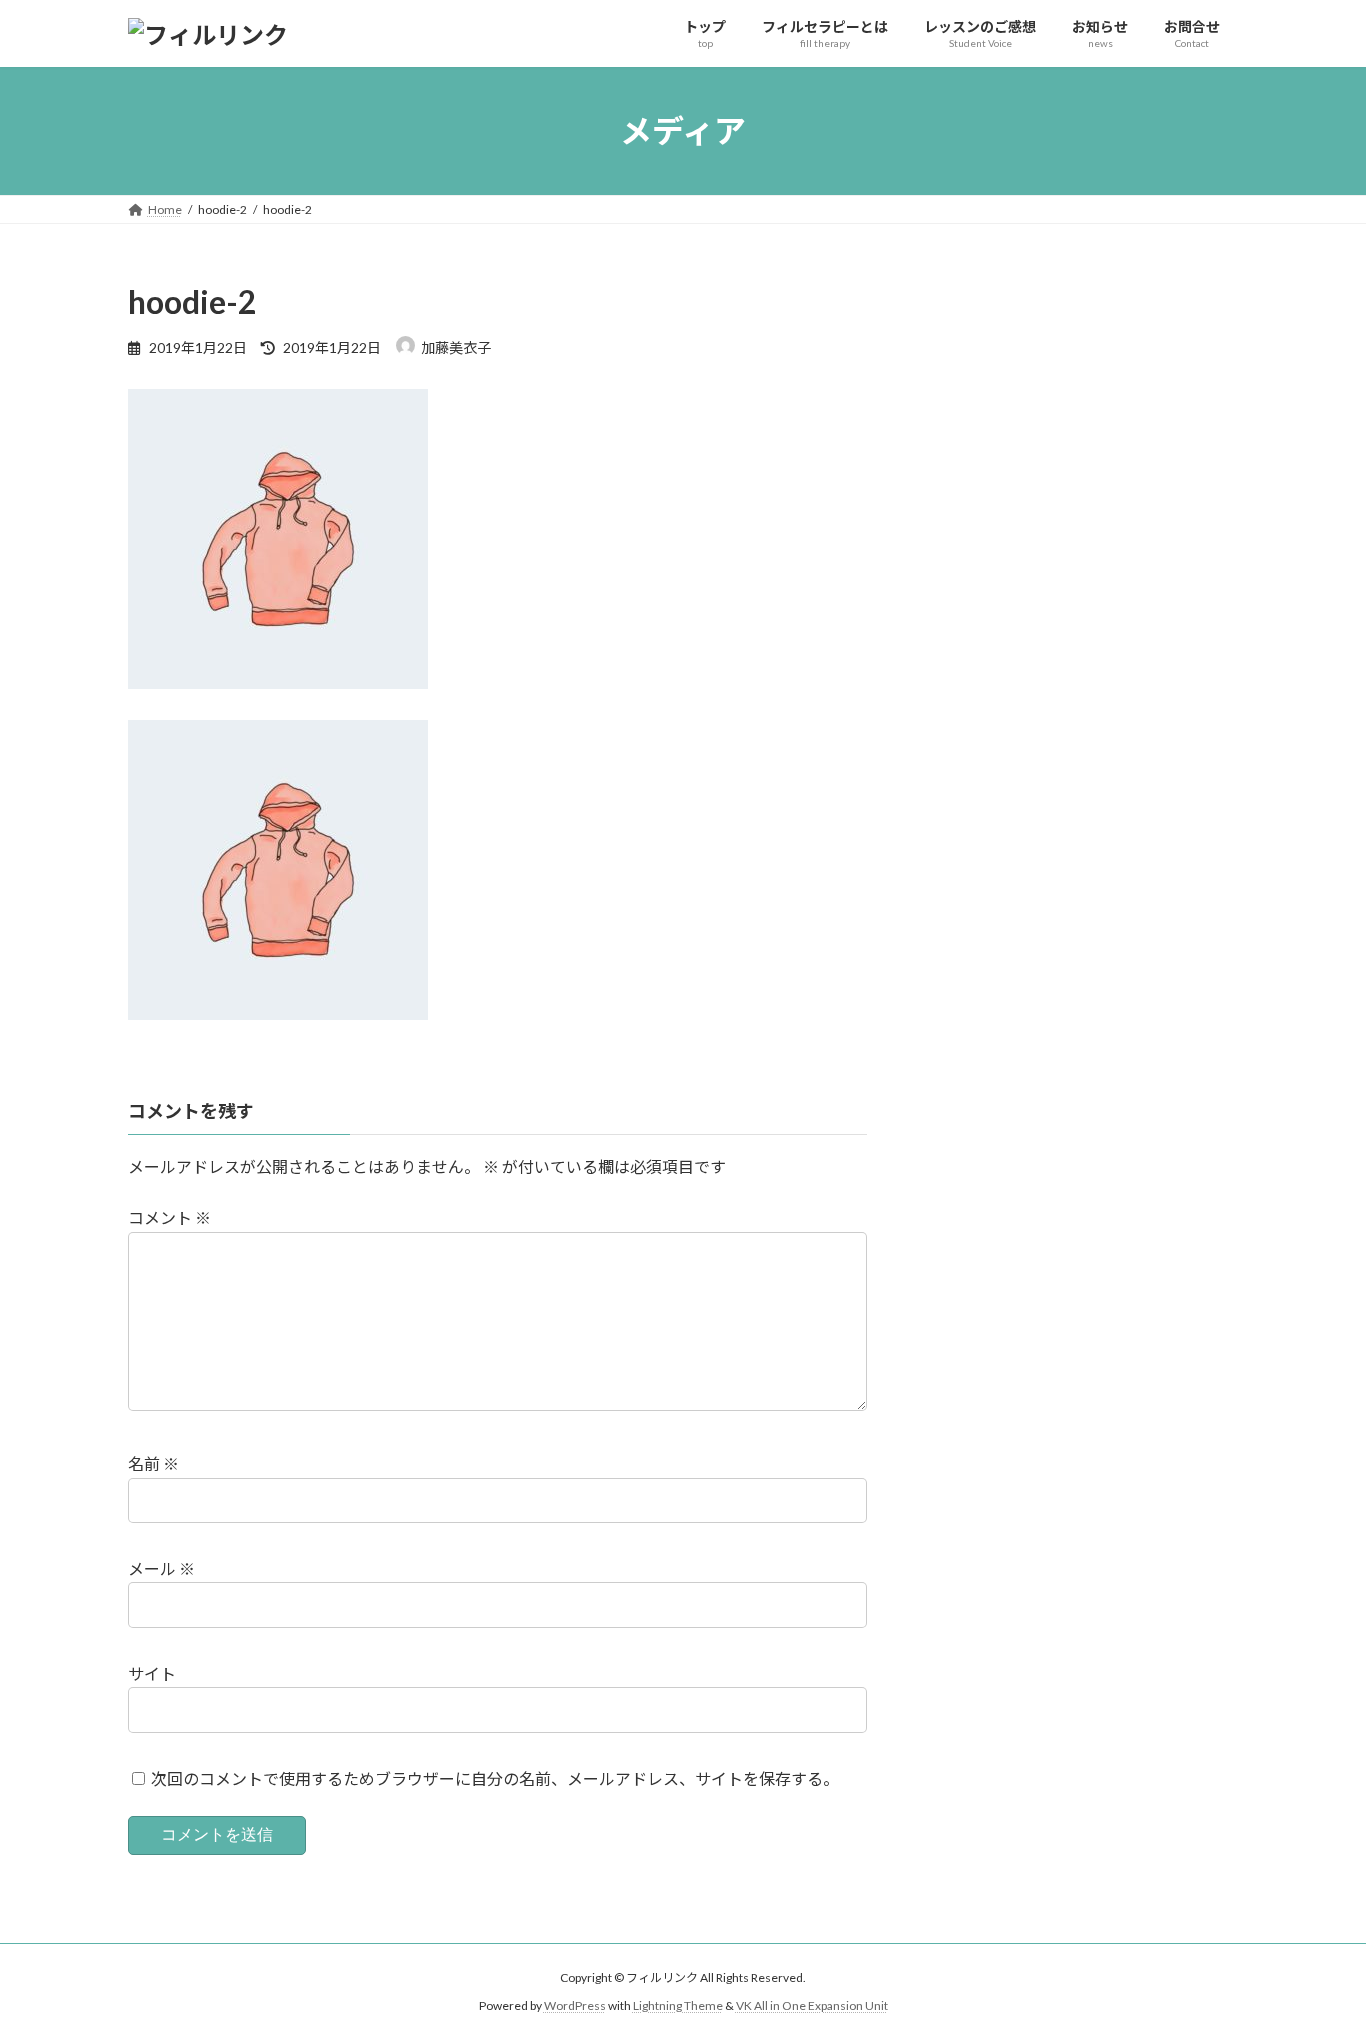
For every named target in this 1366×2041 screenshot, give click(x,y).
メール (161, 1568)
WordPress (575, 2005)
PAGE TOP (1315, 1961)
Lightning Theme (678, 2005)
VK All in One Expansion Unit (812, 2005)
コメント (169, 1217)
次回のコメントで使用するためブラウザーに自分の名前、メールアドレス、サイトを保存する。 (495, 1778)
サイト (152, 1673)
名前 (153, 1463)
